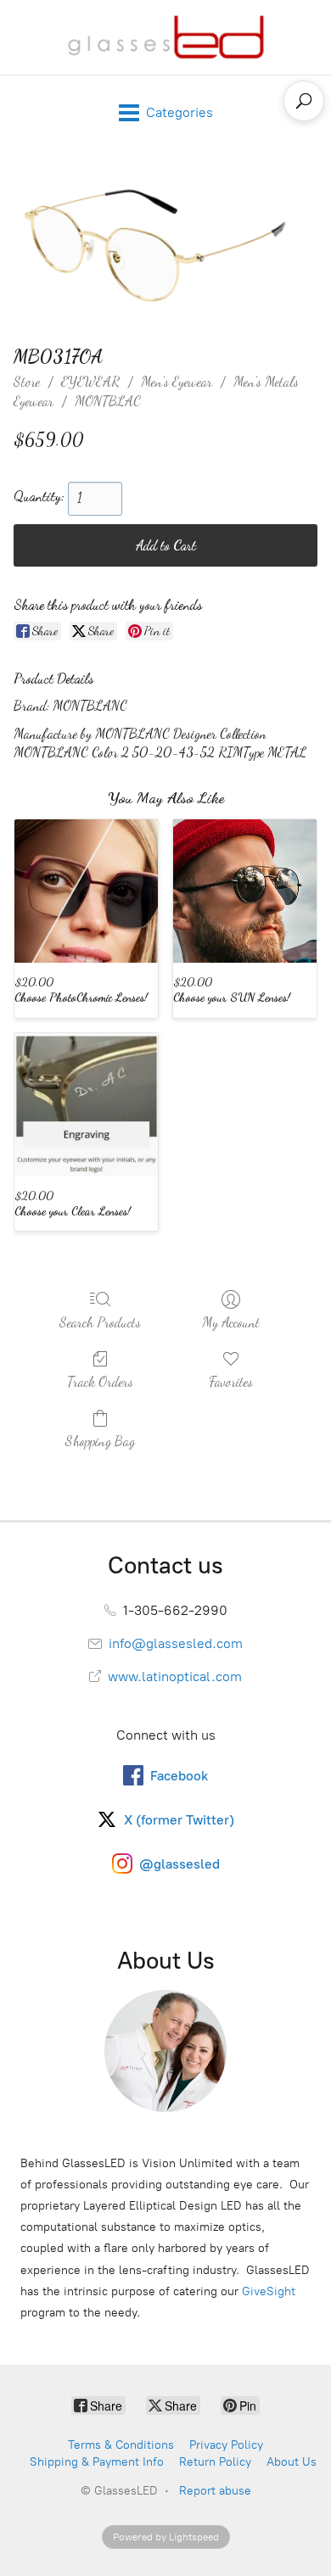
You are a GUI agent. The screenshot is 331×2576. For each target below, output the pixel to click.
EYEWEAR (90, 381)
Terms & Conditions (121, 2445)
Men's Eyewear (177, 381)
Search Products (100, 1322)
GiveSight (269, 2291)
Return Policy (215, 2462)
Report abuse (215, 2491)
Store (27, 381)
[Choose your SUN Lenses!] (245, 891)
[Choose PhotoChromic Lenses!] (86, 891)
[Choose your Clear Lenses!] (86, 1105)
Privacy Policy (226, 2445)
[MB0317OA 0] (165, 243)
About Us (292, 2462)
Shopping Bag (100, 1441)
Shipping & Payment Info (97, 2462)
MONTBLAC (108, 401)
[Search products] (304, 101)
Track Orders (100, 1381)
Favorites (231, 1381)
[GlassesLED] (165, 37)
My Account (231, 1322)
